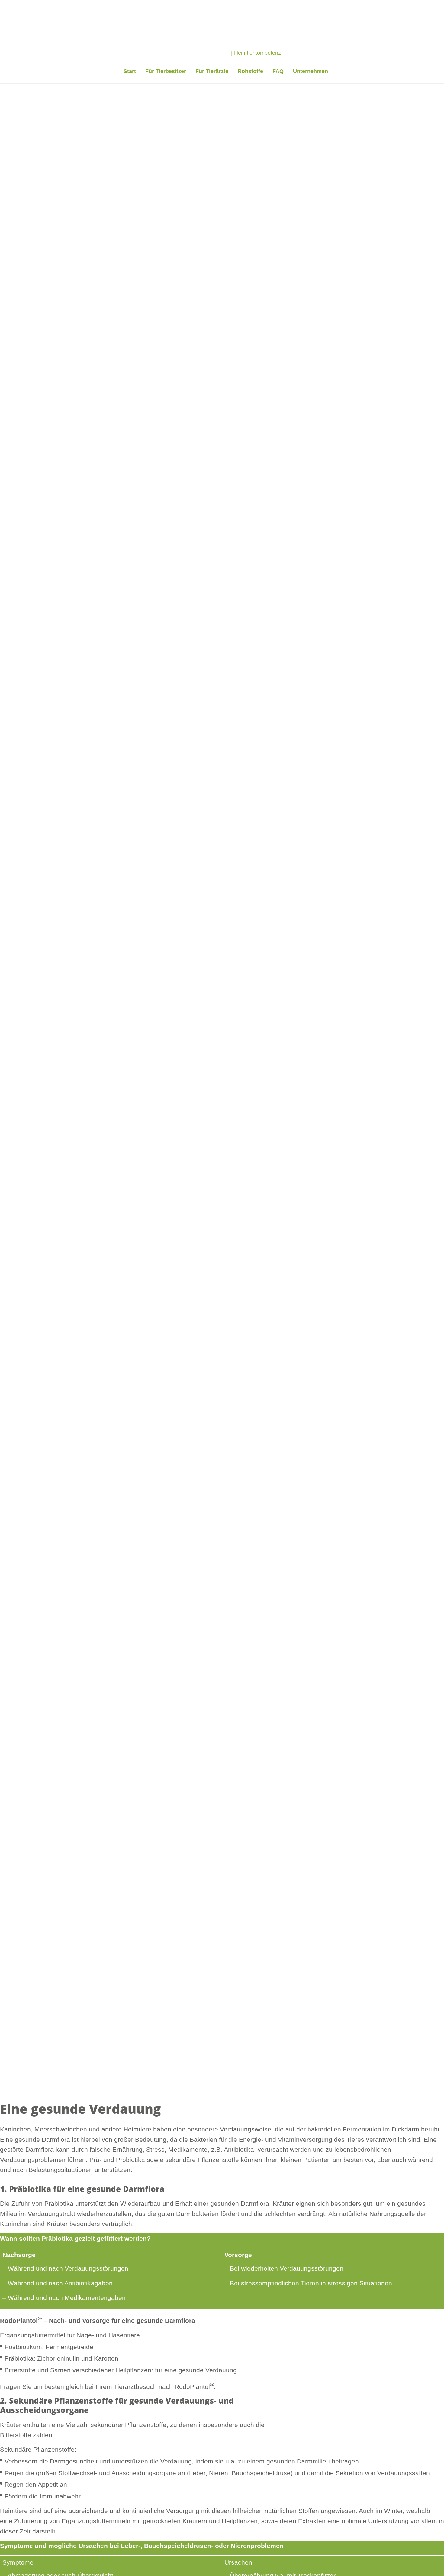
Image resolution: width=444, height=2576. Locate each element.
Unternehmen (310, 71)
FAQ (278, 71)
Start (130, 71)
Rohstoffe (250, 71)
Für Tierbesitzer (166, 71)
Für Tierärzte (212, 71)
